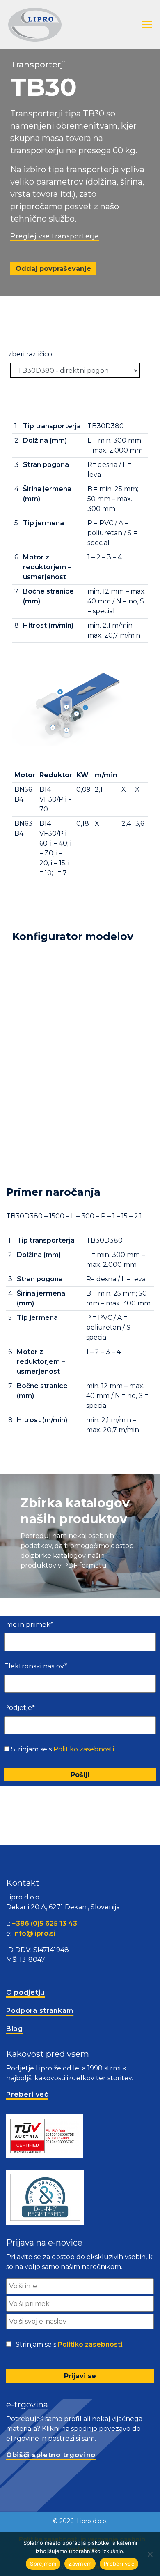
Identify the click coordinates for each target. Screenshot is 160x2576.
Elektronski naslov (36, 1666)
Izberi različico (29, 354)
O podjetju (25, 1993)
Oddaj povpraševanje (53, 269)
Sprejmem (43, 2564)
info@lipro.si (34, 1933)
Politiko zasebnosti (84, 1749)
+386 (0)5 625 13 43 (45, 1923)
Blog (15, 2029)
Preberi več (119, 2564)
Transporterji (38, 65)
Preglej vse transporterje (55, 236)
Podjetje (19, 1708)
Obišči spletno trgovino (51, 2455)
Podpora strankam (40, 2011)
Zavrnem (80, 2564)
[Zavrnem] (150, 2554)
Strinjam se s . (63, 1749)
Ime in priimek (29, 1625)
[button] (147, 25)
